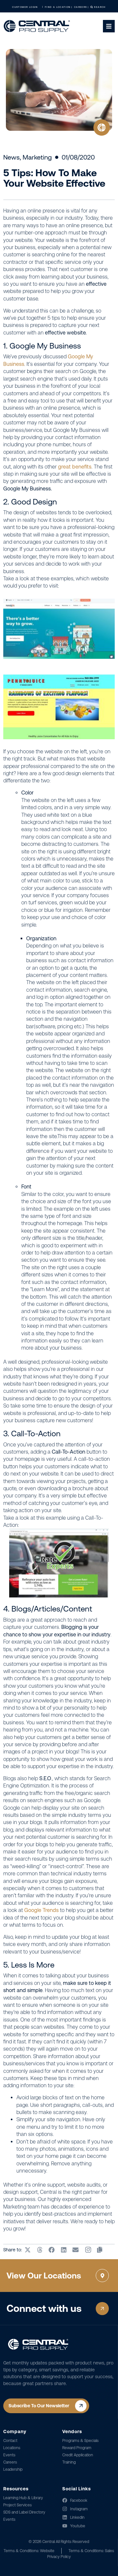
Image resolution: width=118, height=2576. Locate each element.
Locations (12, 2448)
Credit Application (78, 2455)
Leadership (13, 2469)
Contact (10, 2441)
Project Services (18, 2505)
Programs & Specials (80, 2441)
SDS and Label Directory (24, 2512)
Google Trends (41, 1910)
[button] (28, 2250)
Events (9, 2455)
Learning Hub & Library (23, 2498)
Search (99, 7)
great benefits (75, 467)
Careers (10, 2462)
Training (69, 2462)
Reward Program (77, 2448)
